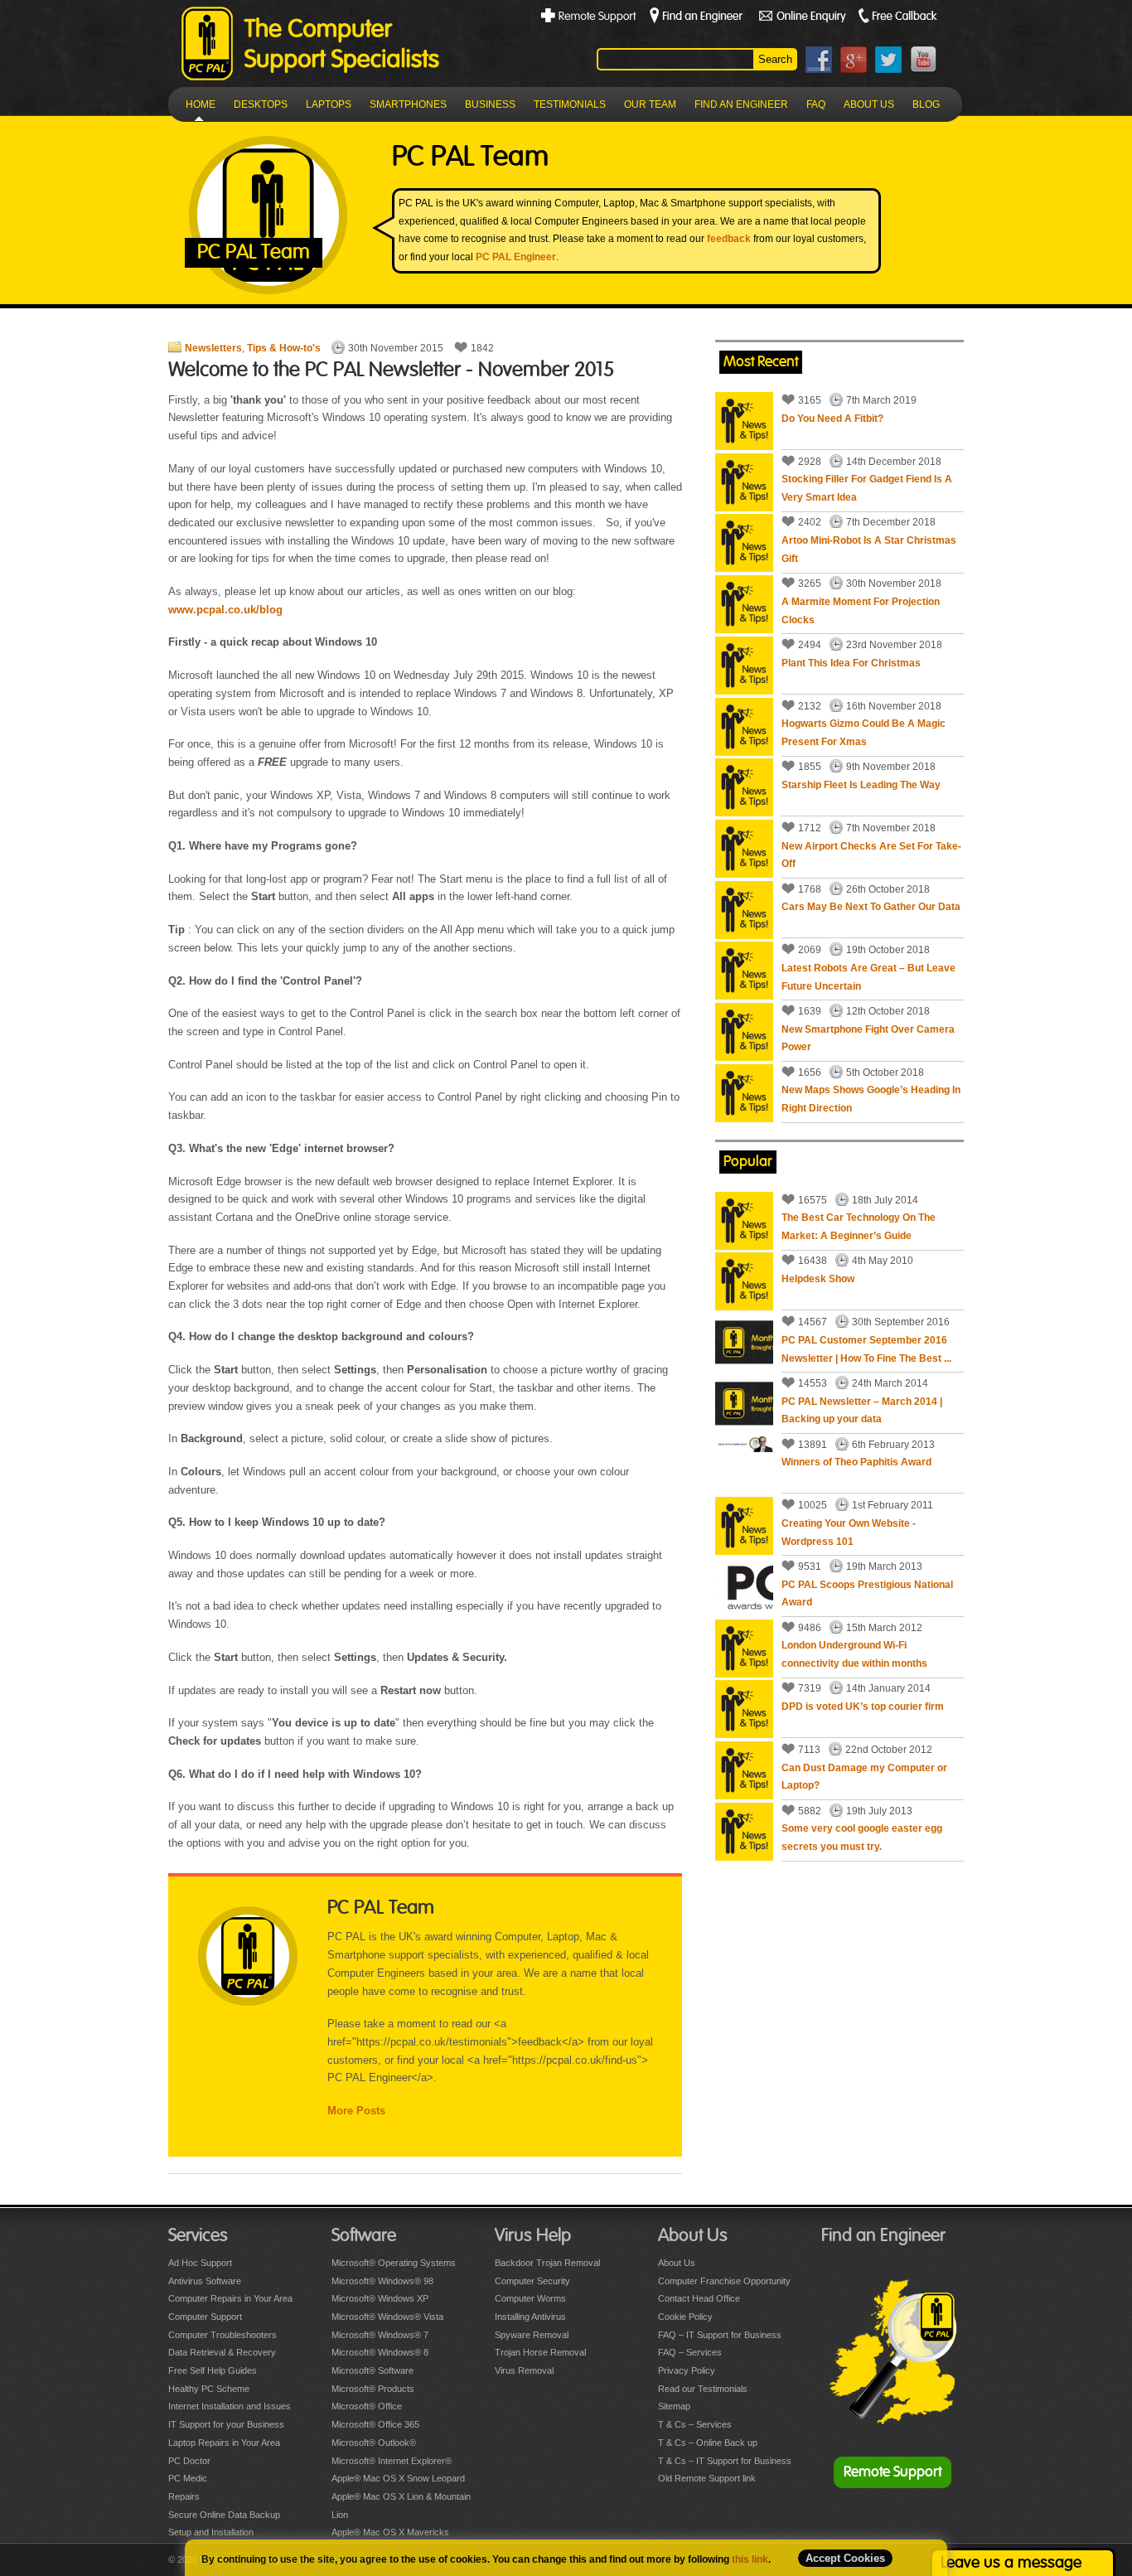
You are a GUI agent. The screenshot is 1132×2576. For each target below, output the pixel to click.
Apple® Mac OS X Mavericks (390, 2532)
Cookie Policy (685, 2317)
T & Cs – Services (695, 2424)
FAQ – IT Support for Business (720, 2335)
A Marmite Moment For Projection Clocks (861, 611)
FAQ (816, 104)
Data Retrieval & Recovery (222, 2352)
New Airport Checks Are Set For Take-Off (871, 855)
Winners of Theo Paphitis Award (856, 1462)
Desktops (261, 104)
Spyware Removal (532, 2335)
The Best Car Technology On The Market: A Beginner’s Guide (859, 1227)
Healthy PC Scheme (209, 2389)
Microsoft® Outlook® (374, 2443)
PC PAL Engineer (516, 257)
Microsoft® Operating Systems (394, 2263)
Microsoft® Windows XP (380, 2298)
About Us (677, 2263)
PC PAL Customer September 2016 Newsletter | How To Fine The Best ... (866, 1349)
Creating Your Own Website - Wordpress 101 (849, 1533)
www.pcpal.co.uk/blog (225, 610)
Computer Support (205, 2317)
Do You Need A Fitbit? (832, 419)
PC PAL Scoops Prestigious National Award (867, 1594)
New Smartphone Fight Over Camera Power (868, 1039)
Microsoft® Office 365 (375, 2424)
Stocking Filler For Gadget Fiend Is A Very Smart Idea (867, 488)
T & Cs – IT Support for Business (725, 2461)
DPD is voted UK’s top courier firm (863, 1707)
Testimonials (570, 104)
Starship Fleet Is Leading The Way (861, 785)
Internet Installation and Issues (230, 2406)
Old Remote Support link (707, 2478)
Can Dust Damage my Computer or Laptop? (864, 1777)
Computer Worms (530, 2298)
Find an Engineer (741, 104)
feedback (729, 239)
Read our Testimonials (703, 2389)
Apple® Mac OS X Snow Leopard (398, 2478)
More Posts (356, 2111)
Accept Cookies (845, 2558)
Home (201, 104)
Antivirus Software (205, 2281)
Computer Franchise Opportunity (724, 2281)
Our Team (650, 104)
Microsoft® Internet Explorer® (392, 2461)
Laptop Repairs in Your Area (224, 2443)
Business (490, 104)
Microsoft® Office (367, 2406)
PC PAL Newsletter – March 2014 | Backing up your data (862, 1411)
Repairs (184, 2496)
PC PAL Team (381, 1908)
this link (750, 2559)
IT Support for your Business (226, 2424)
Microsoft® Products (373, 2389)
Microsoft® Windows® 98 (382, 2281)
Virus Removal (524, 2370)
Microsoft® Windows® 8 (380, 2352)
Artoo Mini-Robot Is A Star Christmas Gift (869, 550)
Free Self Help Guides (213, 2370)
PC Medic (188, 2478)
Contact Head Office (699, 2298)
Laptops (329, 104)
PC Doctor (189, 2461)
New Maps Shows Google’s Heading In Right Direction (871, 1099)
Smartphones (408, 104)
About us (869, 104)
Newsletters (213, 348)
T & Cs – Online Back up (708, 2443)
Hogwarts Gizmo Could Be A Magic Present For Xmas (864, 733)
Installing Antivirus (530, 2317)
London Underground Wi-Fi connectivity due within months (854, 1654)
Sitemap (674, 2406)
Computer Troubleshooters (223, 2335)
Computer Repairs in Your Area (230, 2298)
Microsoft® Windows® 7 (380, 2335)
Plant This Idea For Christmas (851, 663)
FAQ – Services (690, 2352)
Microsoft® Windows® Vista (387, 2317)
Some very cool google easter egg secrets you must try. (862, 1838)
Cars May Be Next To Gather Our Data (871, 907)
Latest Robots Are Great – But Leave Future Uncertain (868, 977)
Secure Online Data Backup (224, 2515)
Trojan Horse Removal (540, 2352)
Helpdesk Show (818, 1279)
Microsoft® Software (372, 2370)
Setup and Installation (211, 2532)
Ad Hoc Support (200, 2263)
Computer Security (532, 2281)
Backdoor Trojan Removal (547, 2263)
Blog (926, 104)
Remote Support (893, 2472)
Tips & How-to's (284, 348)
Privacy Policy (687, 2370)
